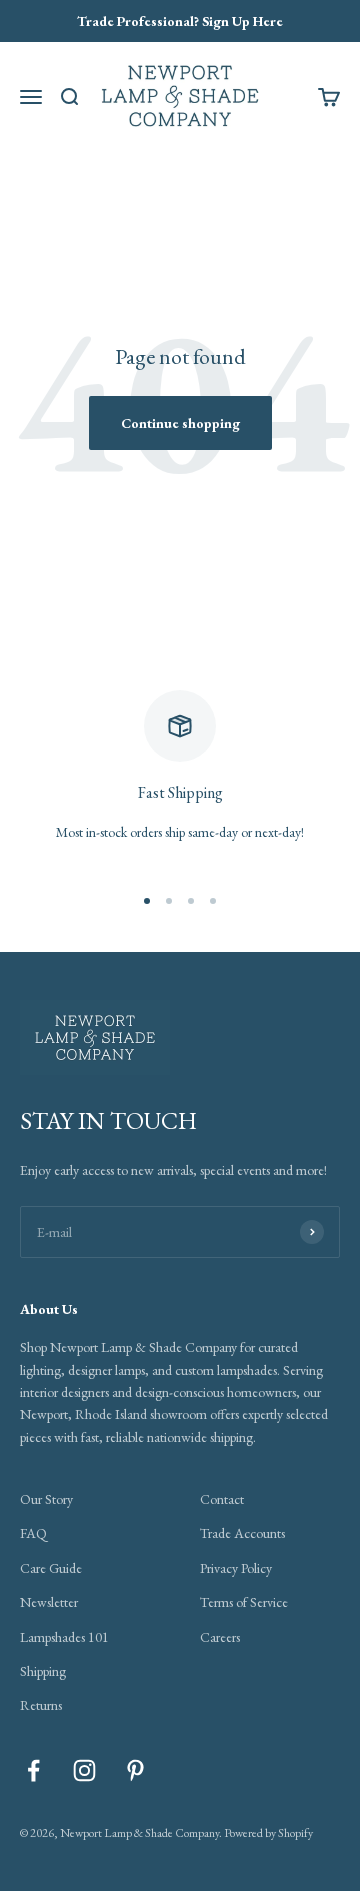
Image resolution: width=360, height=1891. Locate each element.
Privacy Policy (236, 1568)
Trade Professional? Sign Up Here (180, 21)
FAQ (33, 1533)
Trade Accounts (242, 1533)
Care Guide (51, 1568)
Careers (220, 1637)
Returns (41, 1705)
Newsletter (49, 1602)
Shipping (43, 1671)
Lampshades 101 (64, 1637)
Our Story (46, 1499)
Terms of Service (244, 1602)
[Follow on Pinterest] (135, 1770)
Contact (222, 1499)
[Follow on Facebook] (33, 1770)
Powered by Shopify (268, 1833)
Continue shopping (180, 423)
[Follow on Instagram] (84, 1770)
